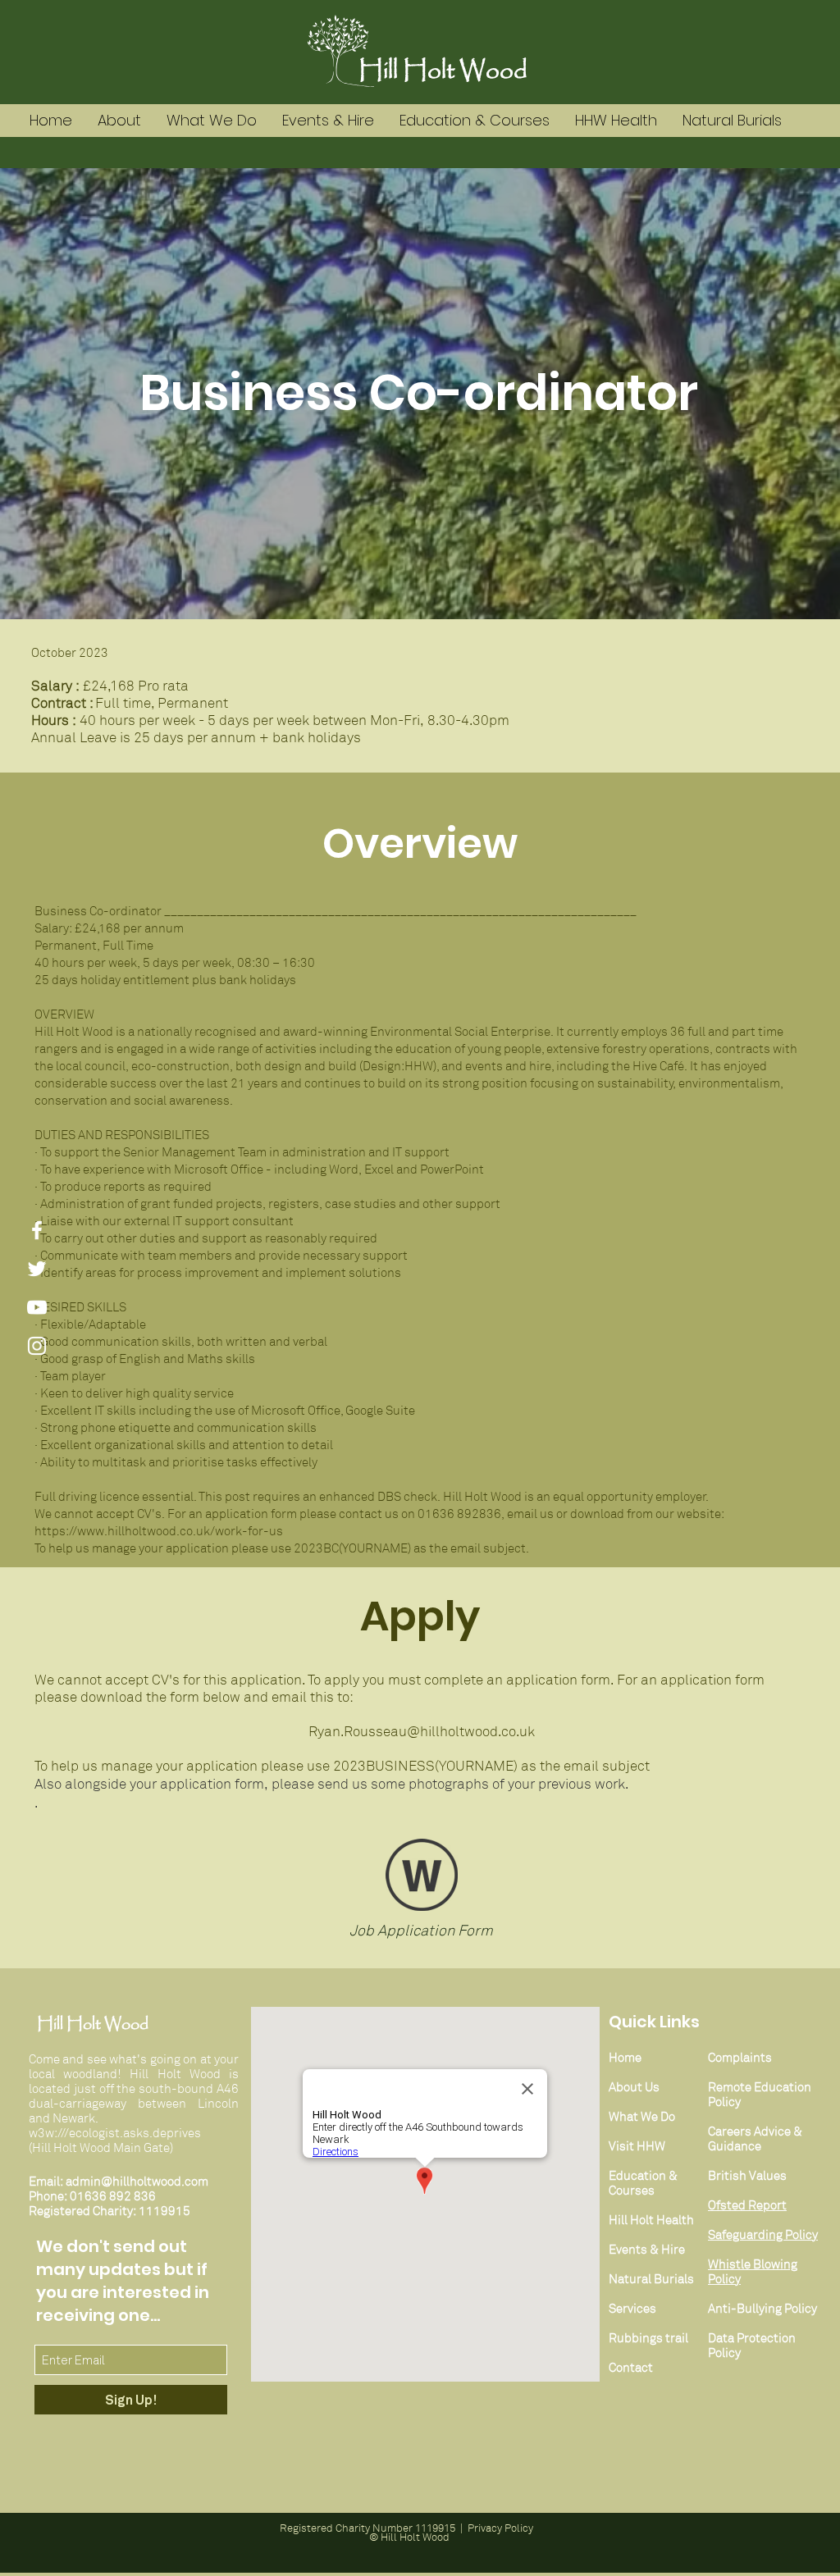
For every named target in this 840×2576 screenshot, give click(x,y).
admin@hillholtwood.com (137, 2182)
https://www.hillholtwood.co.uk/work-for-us (159, 1531)
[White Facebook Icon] (37, 1230)
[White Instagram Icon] (37, 1346)
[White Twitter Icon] (37, 1269)
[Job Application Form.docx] (422, 1877)
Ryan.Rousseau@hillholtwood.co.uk (422, 1732)
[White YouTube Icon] (37, 1307)
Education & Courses (643, 2183)
